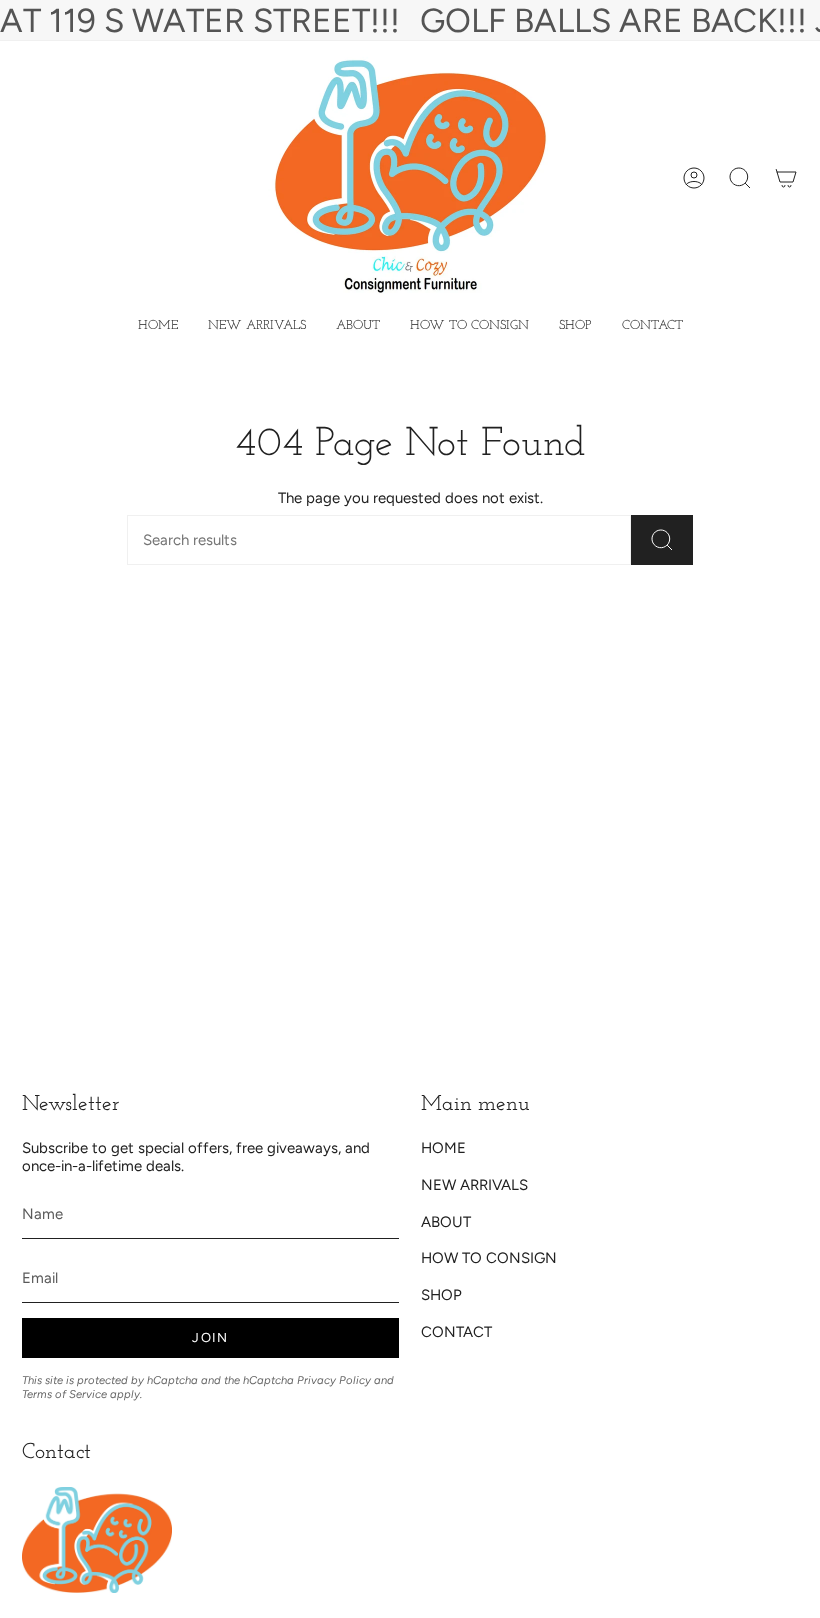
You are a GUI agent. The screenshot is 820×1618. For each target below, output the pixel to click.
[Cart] (786, 178)
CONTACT (456, 1332)
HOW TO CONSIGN (489, 1258)
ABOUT (446, 1222)
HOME (443, 1148)
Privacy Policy (334, 1380)
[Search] (662, 540)
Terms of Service (64, 1394)
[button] (575, 326)
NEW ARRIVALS (474, 1185)
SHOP (441, 1295)
